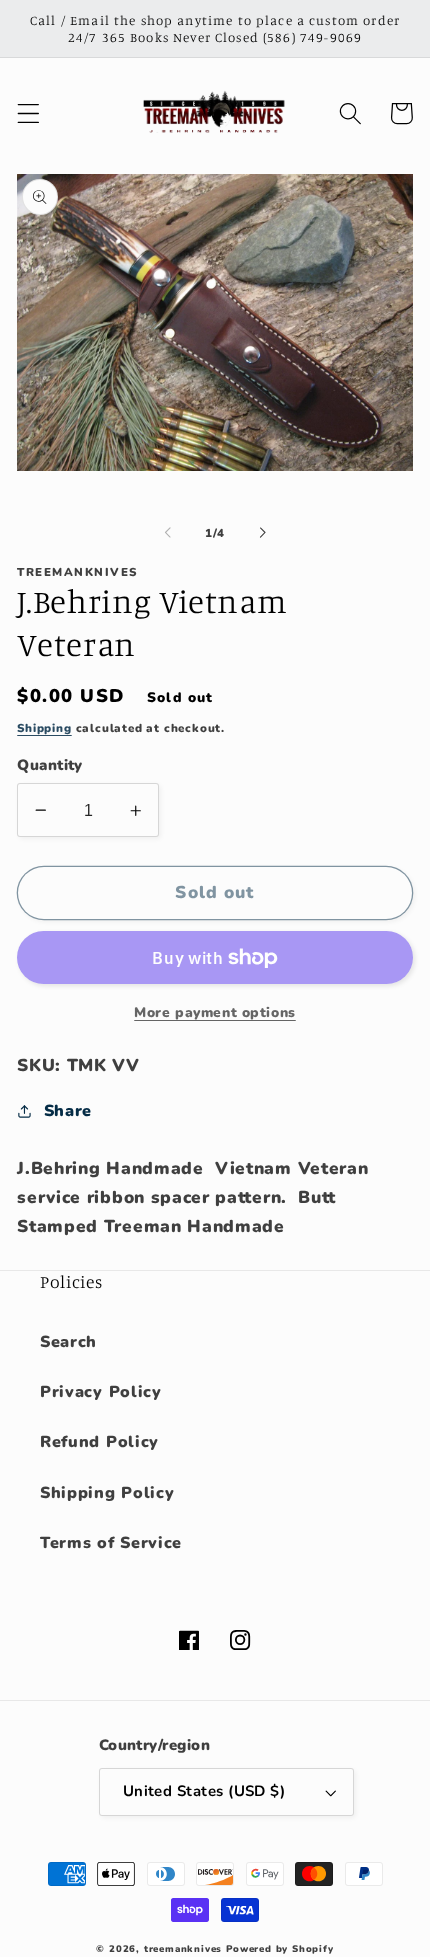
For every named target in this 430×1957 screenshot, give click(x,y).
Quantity (50, 765)
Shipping (44, 728)
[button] (28, 113)
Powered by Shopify (280, 1948)
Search (68, 1342)
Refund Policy (99, 1442)
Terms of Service (111, 1543)
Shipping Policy (107, 1493)
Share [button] (68, 1111)
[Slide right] (262, 533)
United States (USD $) (204, 1791)
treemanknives (183, 1948)
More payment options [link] (215, 1012)
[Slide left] (168, 533)
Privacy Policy (101, 1392)
